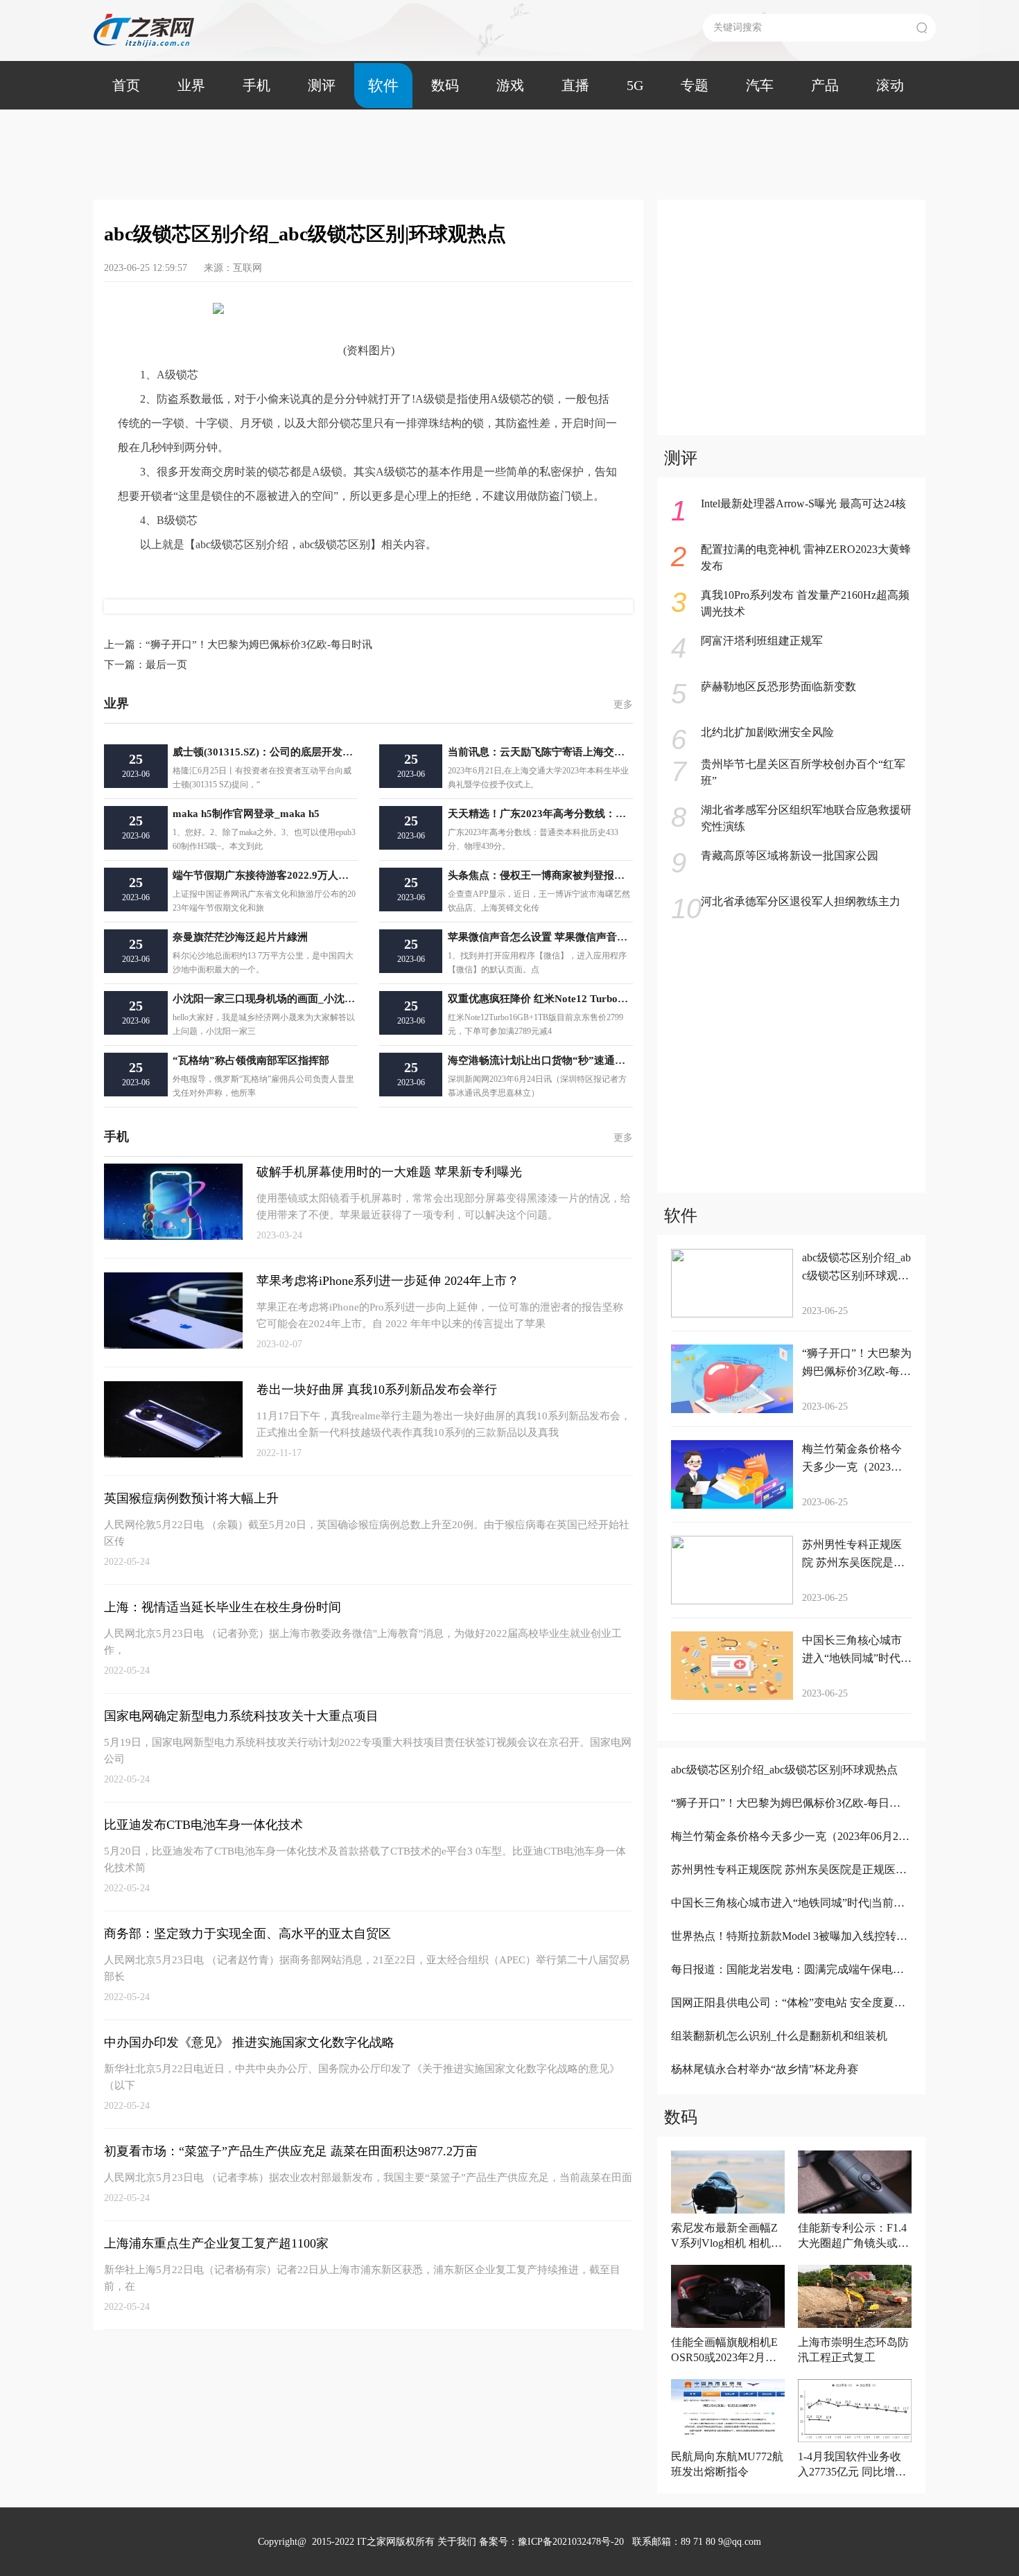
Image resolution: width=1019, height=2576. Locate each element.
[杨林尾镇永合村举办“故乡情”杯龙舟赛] (790, 2088)
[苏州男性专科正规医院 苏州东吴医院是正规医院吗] (790, 1888)
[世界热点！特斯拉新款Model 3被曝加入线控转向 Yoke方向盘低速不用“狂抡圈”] (790, 1955)
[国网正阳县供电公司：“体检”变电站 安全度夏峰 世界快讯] (790, 2021)
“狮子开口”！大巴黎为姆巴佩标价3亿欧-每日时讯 (238, 645)
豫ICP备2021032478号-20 (571, 2542)
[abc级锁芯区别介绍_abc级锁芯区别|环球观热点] (790, 1788)
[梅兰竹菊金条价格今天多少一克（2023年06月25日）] (790, 1855)
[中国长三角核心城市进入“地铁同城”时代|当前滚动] (790, 1921)
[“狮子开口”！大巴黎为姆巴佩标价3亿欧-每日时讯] (790, 1822)
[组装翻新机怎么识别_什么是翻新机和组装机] (790, 2054)
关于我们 (457, 2542)
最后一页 (146, 665)
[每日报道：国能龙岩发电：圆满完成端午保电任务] (790, 1988)
